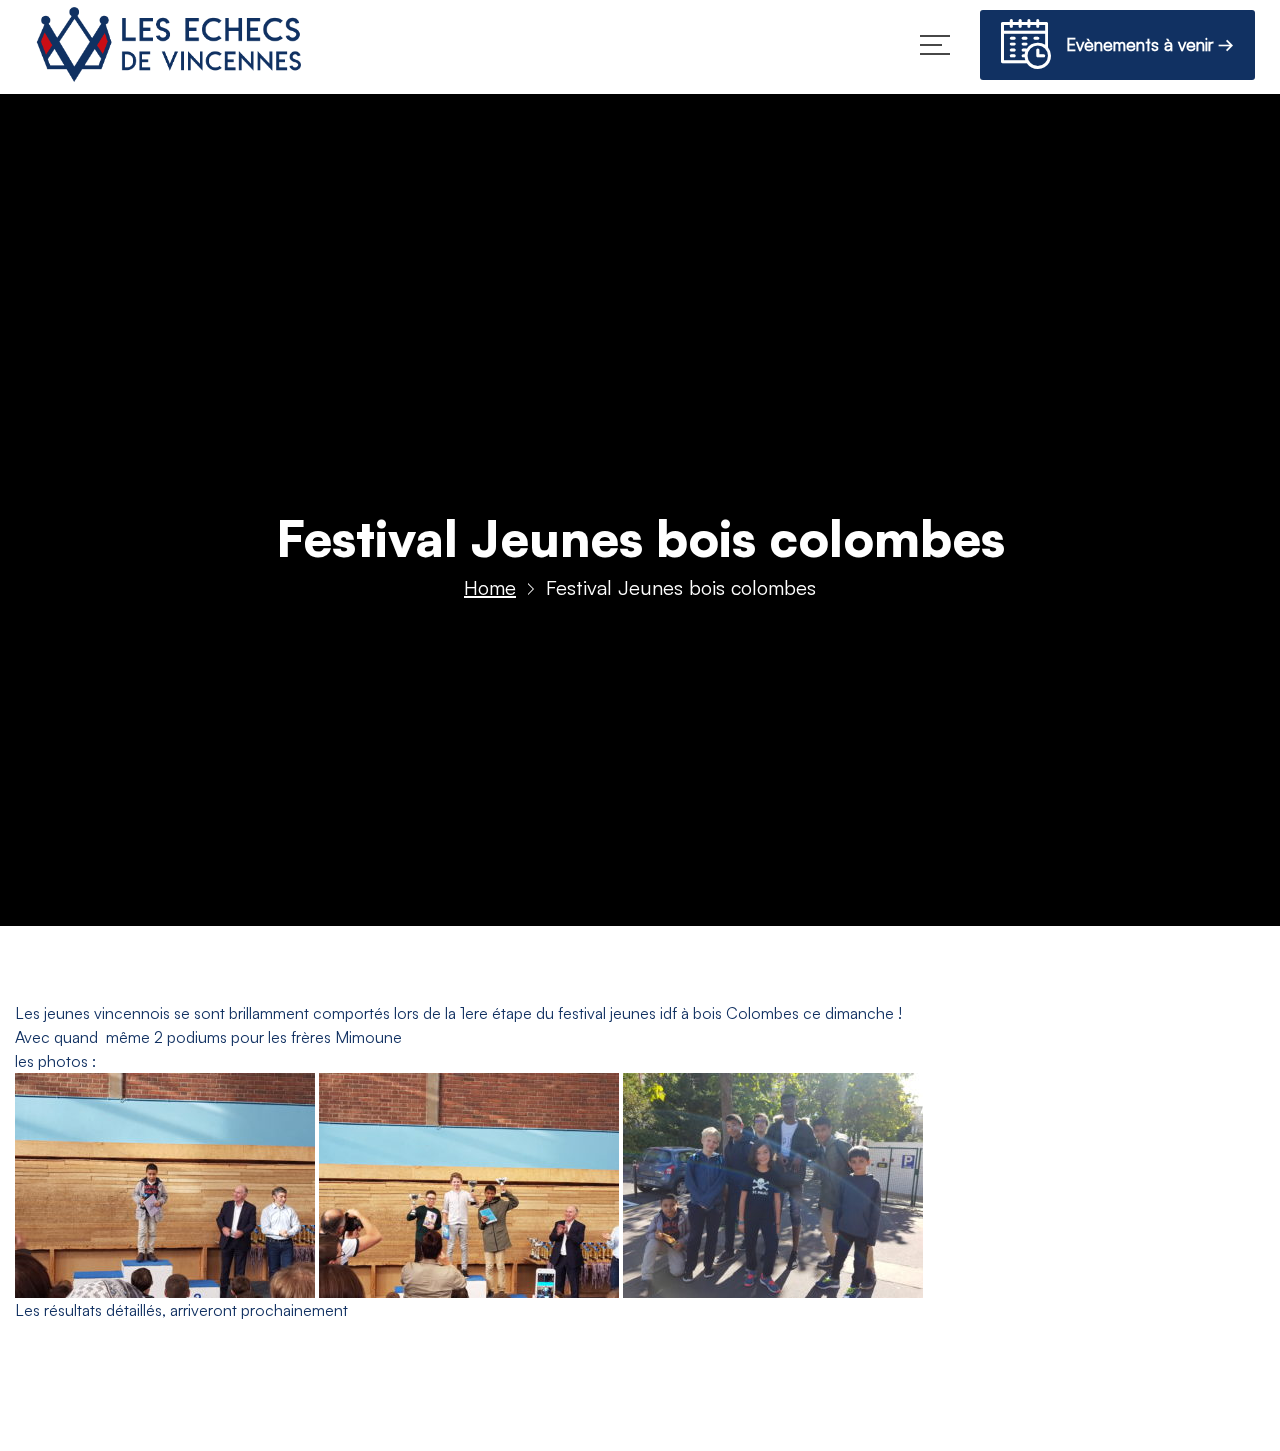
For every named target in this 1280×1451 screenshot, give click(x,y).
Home (490, 587)
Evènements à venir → (1142, 44)
